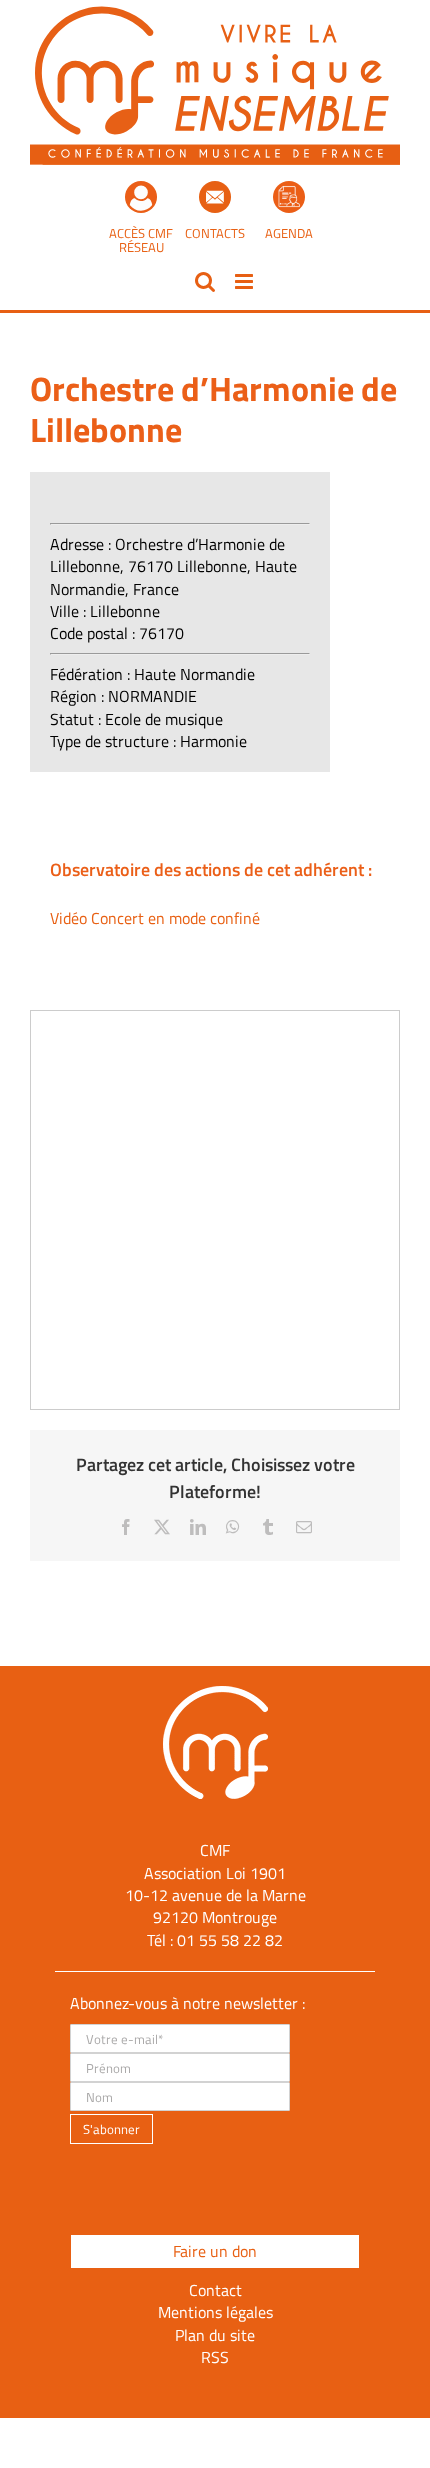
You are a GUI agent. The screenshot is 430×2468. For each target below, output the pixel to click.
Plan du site (215, 2335)
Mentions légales (215, 2312)
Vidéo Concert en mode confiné (155, 918)
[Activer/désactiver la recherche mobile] (205, 281)
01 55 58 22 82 (230, 1940)
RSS (215, 2357)
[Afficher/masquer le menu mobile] (245, 281)
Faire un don (215, 2251)
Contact (215, 2290)
